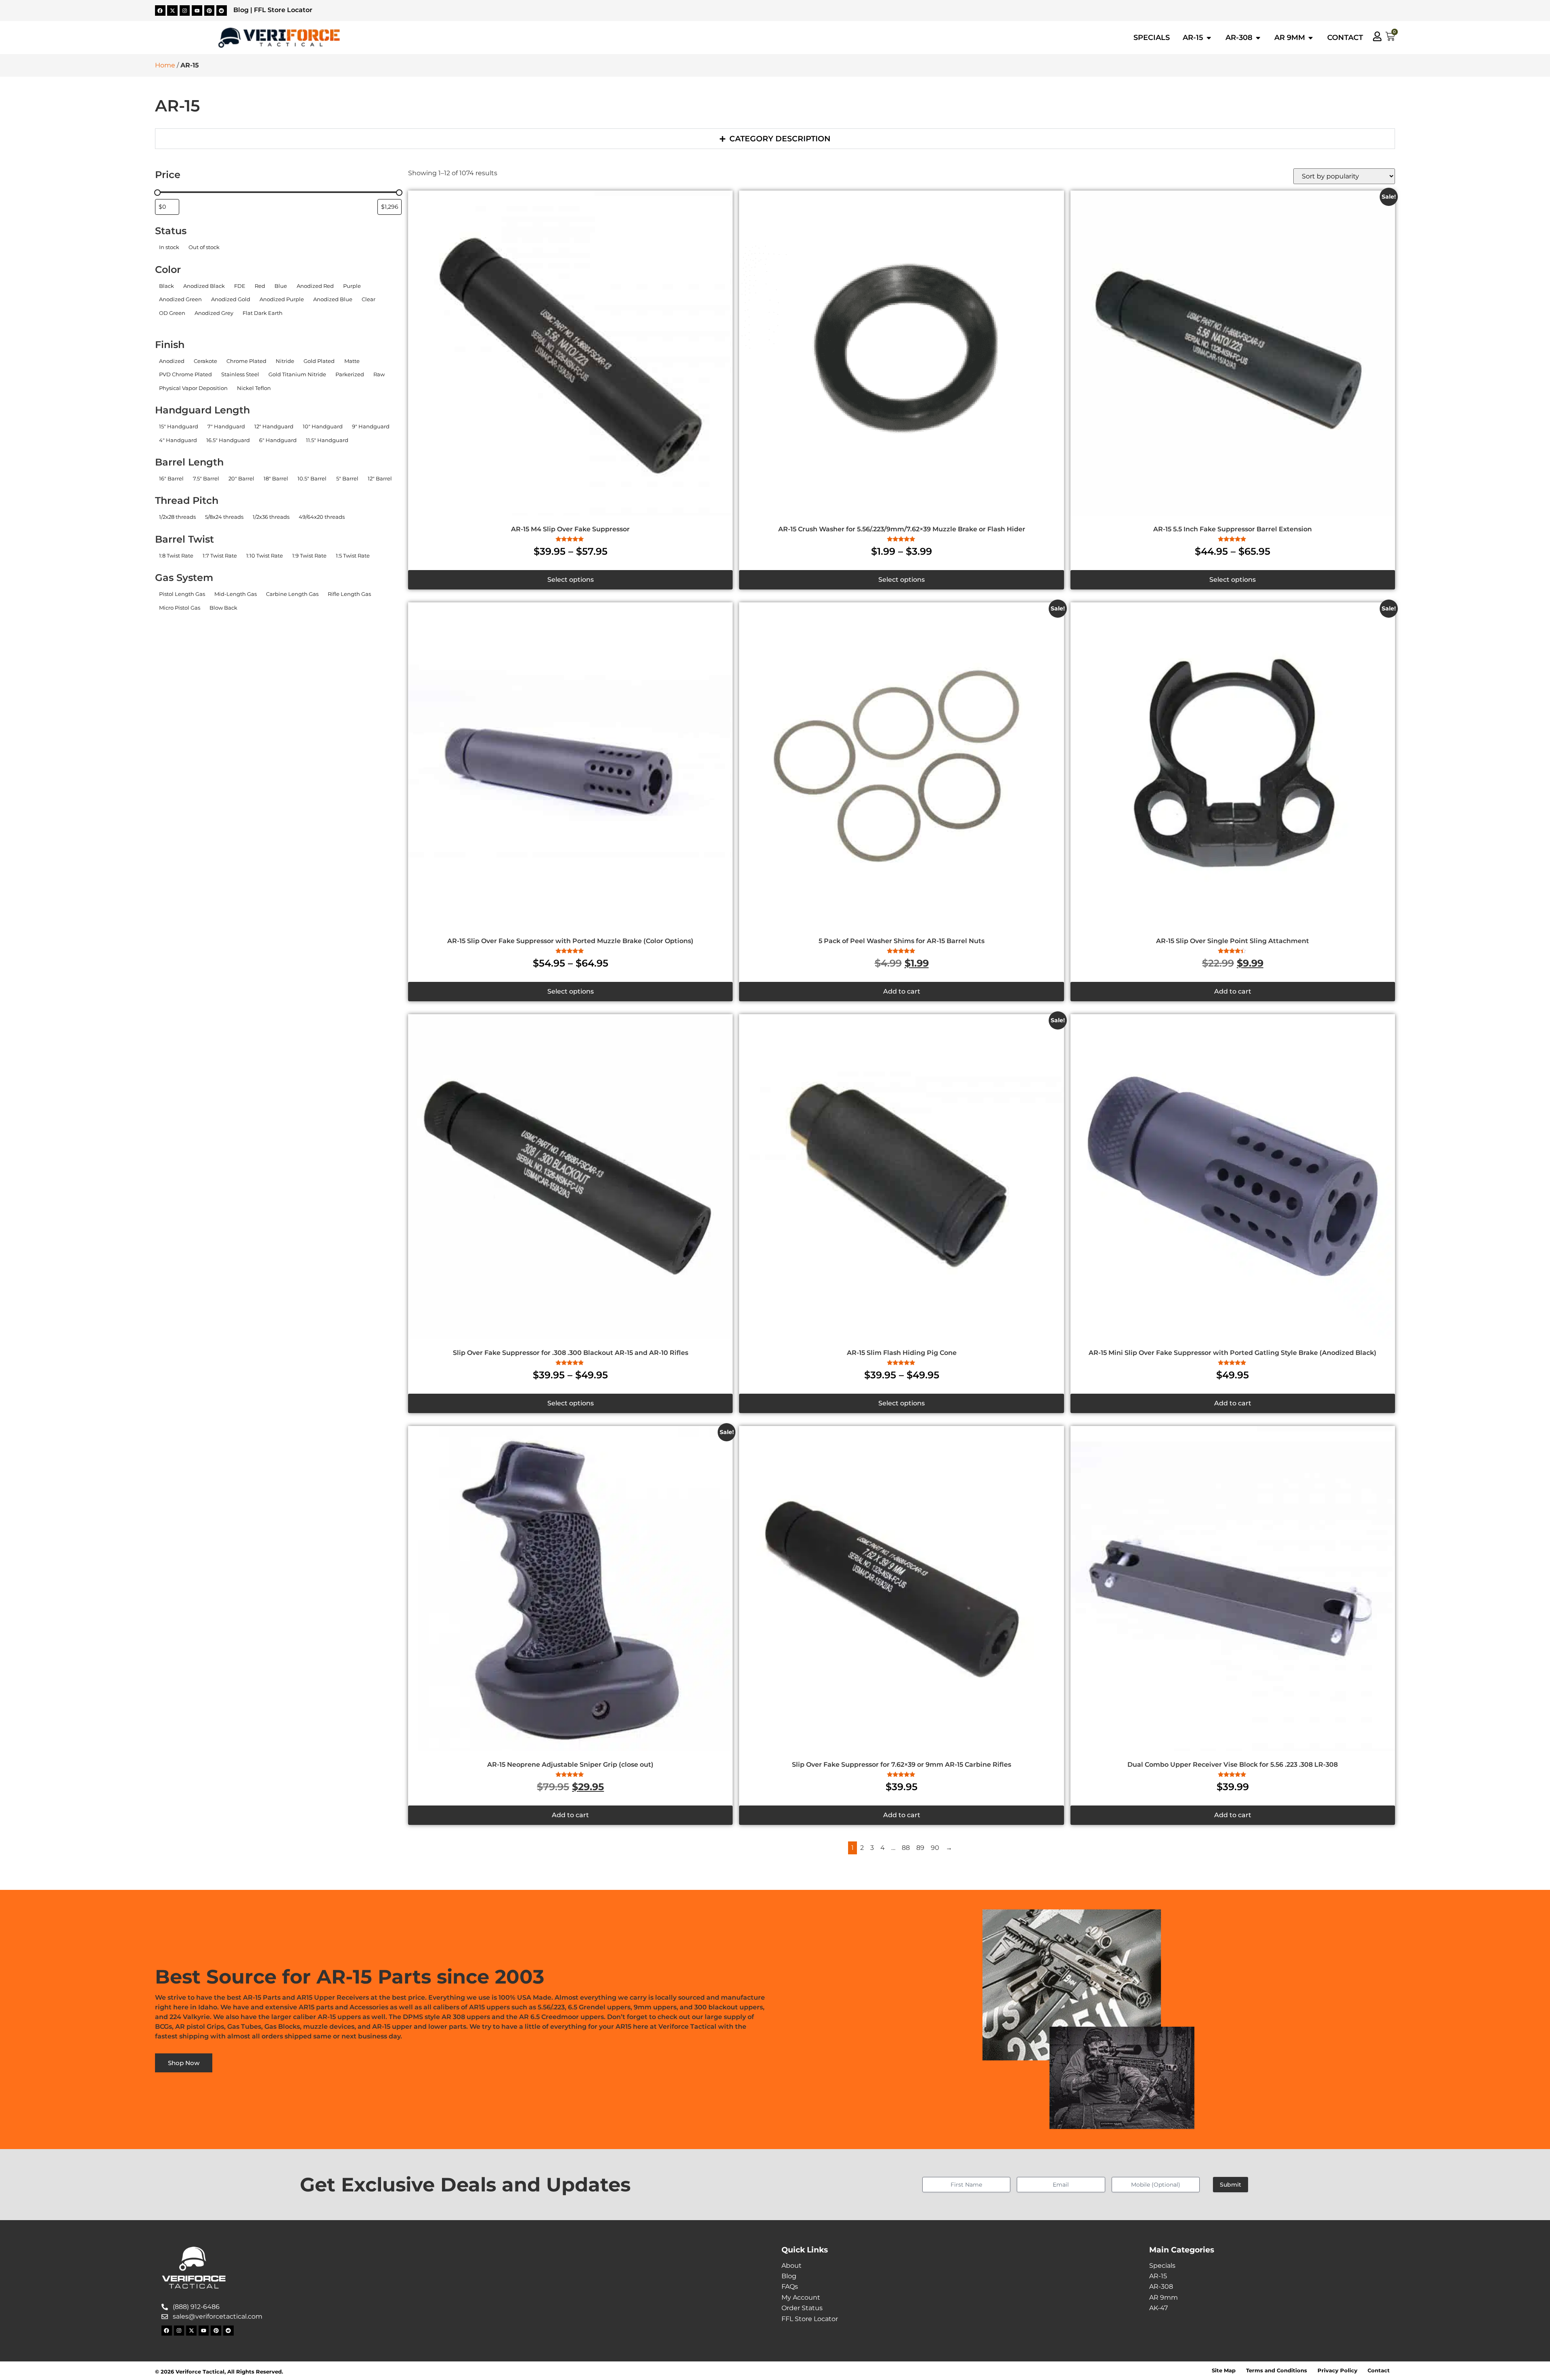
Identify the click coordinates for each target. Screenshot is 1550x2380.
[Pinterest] (209, 10)
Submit (1231, 2185)
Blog (241, 10)
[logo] (279, 38)
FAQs (790, 2287)
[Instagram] (185, 10)
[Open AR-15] (1209, 38)
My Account (801, 2297)
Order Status (802, 2308)
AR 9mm (1164, 2297)
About (792, 2266)
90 (935, 1848)
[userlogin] (1377, 36)
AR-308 (1161, 2287)
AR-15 (1158, 2276)
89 (920, 1848)
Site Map (1224, 2371)
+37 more (168, 324)
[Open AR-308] (1258, 38)
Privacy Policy (1337, 2371)
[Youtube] (197, 10)
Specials (1162, 2266)
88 (906, 1848)
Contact (1379, 2371)
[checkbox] (169, 247)
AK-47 (1158, 2308)
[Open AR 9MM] (1311, 38)
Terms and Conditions (1277, 2371)
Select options (571, 580)
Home (165, 65)
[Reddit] (222, 10)
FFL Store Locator (283, 10)
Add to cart (902, 991)
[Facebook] (160, 10)
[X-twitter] (172, 10)
